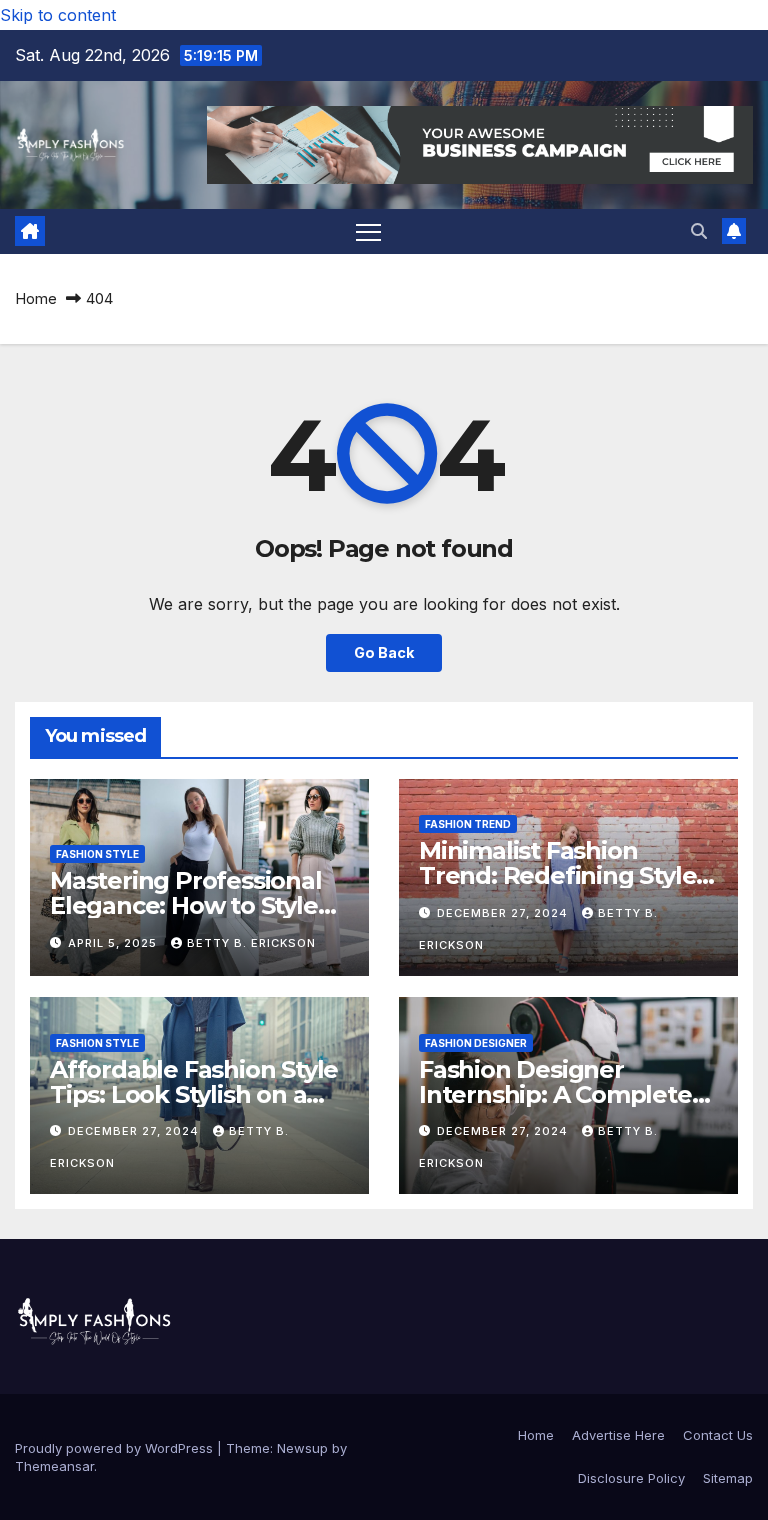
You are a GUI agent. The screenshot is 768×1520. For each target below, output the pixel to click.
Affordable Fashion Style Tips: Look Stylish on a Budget (194, 1094)
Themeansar (54, 1466)
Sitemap (728, 1478)
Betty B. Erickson (251, 943)
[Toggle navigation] (368, 231)
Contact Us (718, 1435)
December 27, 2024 (504, 913)
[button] (699, 231)
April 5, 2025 (114, 943)
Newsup (302, 1448)
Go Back (384, 652)
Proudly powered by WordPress (116, 1448)
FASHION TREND (468, 824)
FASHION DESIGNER (476, 1043)
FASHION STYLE (97, 854)
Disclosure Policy (631, 1478)
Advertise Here (618, 1435)
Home (36, 298)
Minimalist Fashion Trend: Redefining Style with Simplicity (557, 875)
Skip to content (58, 15)
